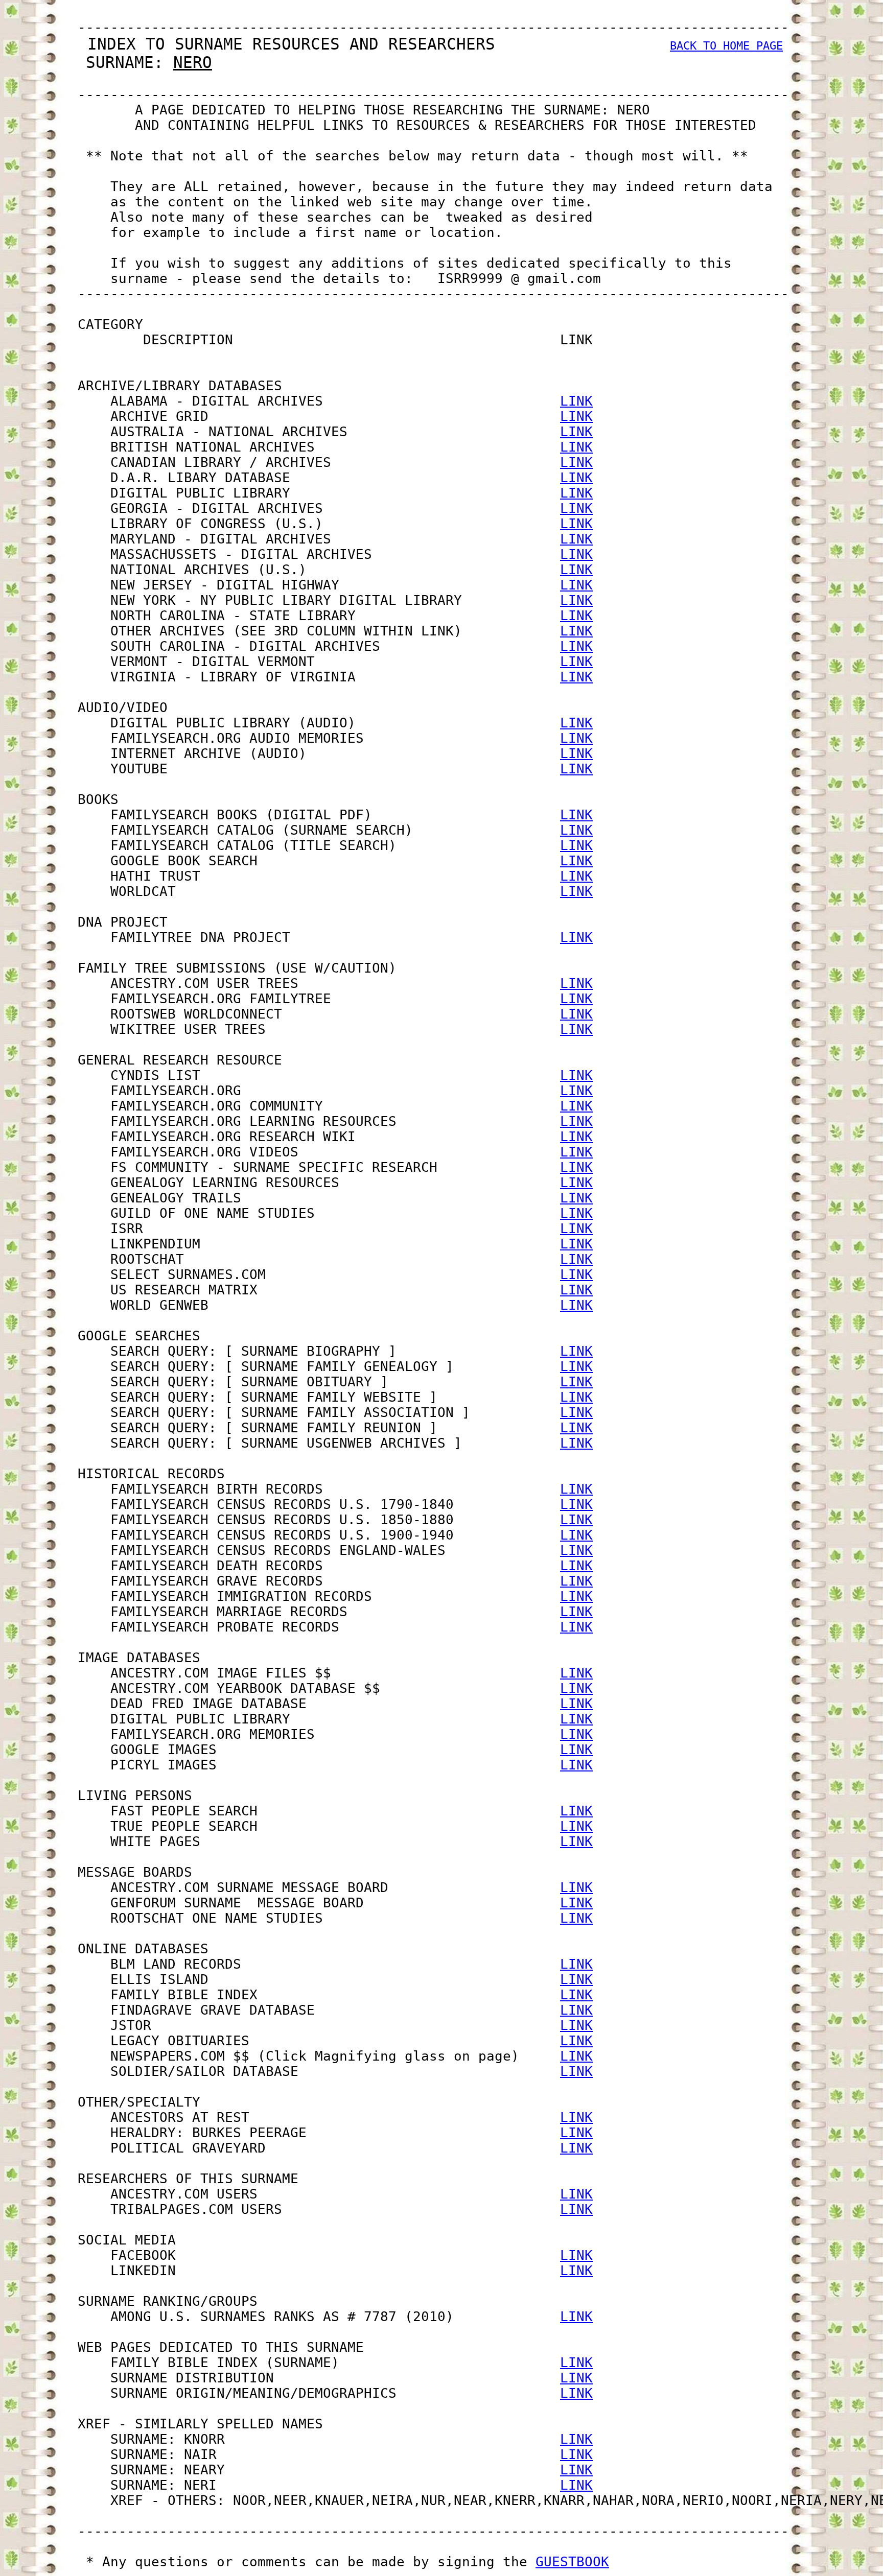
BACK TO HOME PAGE (726, 46)
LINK (576, 401)
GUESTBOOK (572, 2562)
